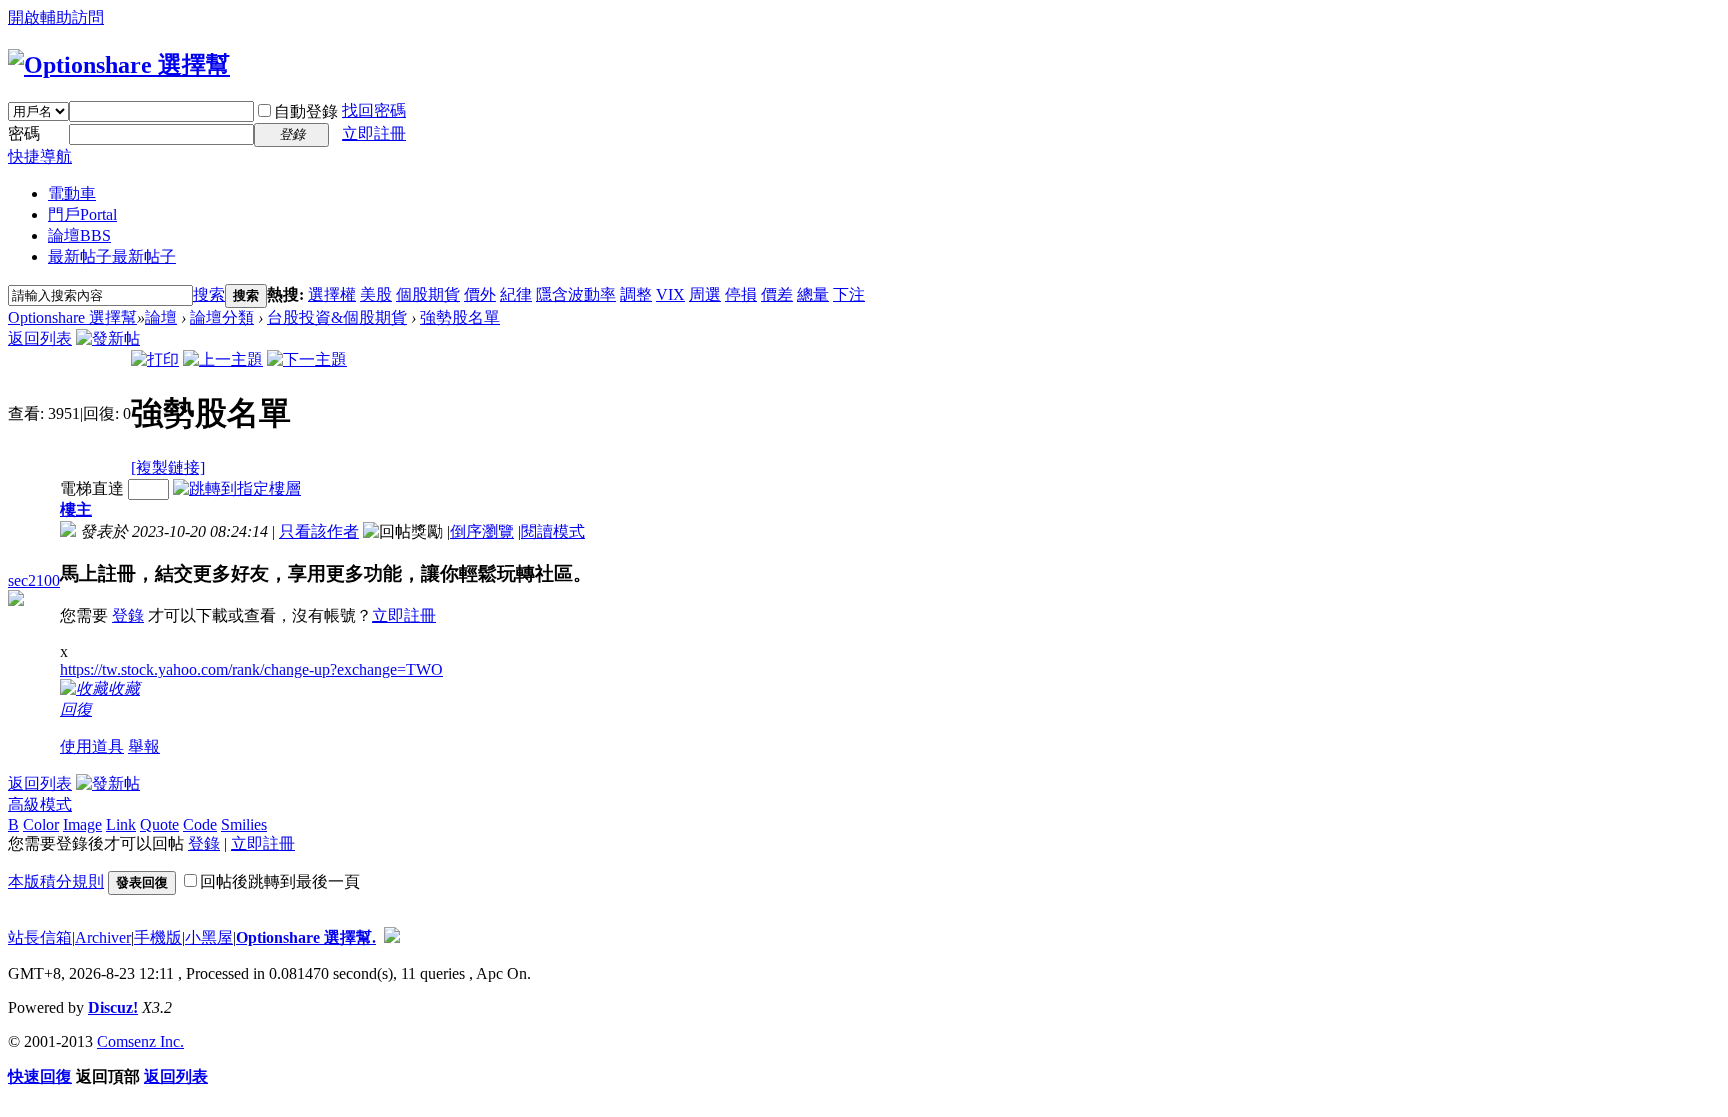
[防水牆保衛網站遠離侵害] (392, 937)
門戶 (82, 214)
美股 (376, 294)
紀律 (516, 294)
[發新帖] (108, 338)
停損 (741, 294)
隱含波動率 (576, 294)
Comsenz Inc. (140, 1041)
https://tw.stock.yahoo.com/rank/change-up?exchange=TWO (251, 669)
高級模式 (40, 804)
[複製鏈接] (168, 467)
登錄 (128, 615)
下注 (849, 294)
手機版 (158, 937)
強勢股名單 (460, 317)
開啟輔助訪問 (56, 17)
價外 (480, 294)
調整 (636, 294)
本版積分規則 (56, 881)
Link (121, 824)
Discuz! (113, 1007)
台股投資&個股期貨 (337, 317)
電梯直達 (92, 488)
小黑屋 (209, 937)
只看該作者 (319, 531)
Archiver (103, 937)
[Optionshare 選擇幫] (119, 65)
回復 (76, 709)
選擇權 (332, 294)
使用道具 (92, 746)
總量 (813, 294)
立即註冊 (374, 133)
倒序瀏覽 (482, 531)
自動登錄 (306, 111)
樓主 (76, 509)
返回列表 (40, 338)
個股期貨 (428, 294)
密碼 (24, 133)
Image (82, 824)
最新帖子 (112, 256)
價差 (777, 294)
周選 (705, 294)
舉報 (144, 746)
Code (200, 824)
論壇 (79, 235)
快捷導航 (40, 156)
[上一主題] (223, 359)
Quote (159, 824)
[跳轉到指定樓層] (237, 488)
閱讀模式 (553, 531)
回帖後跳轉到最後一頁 (280, 881)
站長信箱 (40, 937)
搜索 (209, 294)
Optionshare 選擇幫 (72, 317)
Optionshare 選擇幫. (306, 937)
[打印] (155, 359)
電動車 (72, 193)
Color (41, 824)
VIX (670, 294)
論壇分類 (222, 317)
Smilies (244, 824)
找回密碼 (374, 110)
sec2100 (34, 580)
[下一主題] (307, 359)
